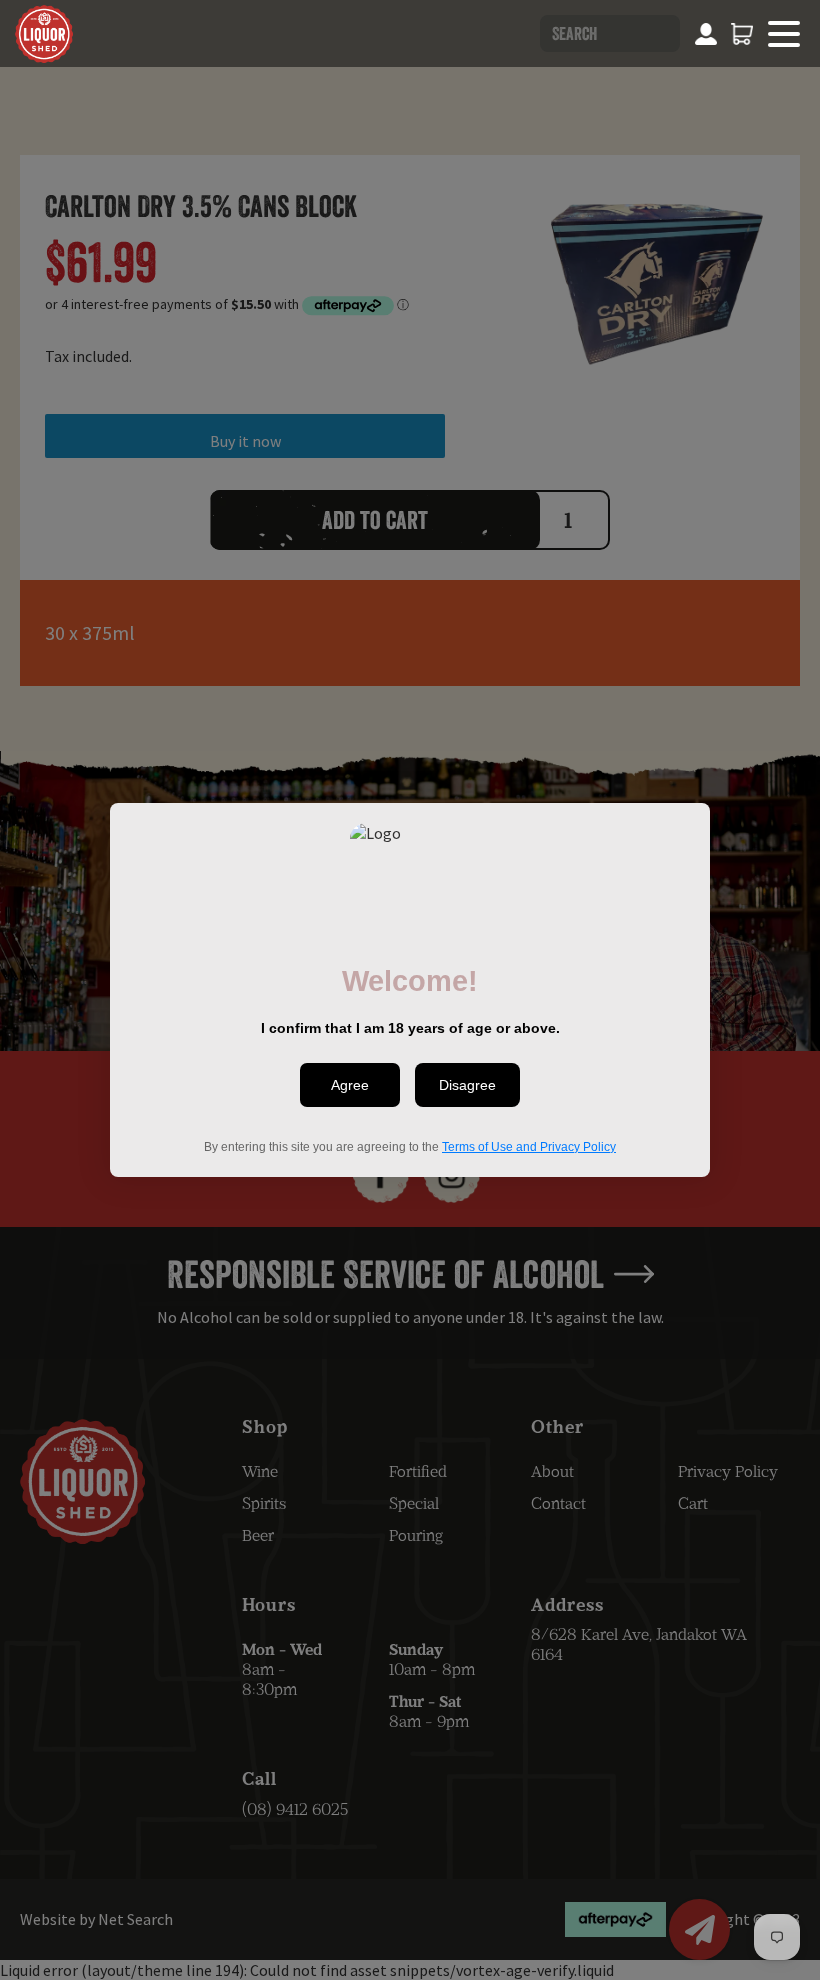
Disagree (467, 1085)
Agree (350, 1085)
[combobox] (610, 33)
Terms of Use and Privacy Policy (529, 1147)
